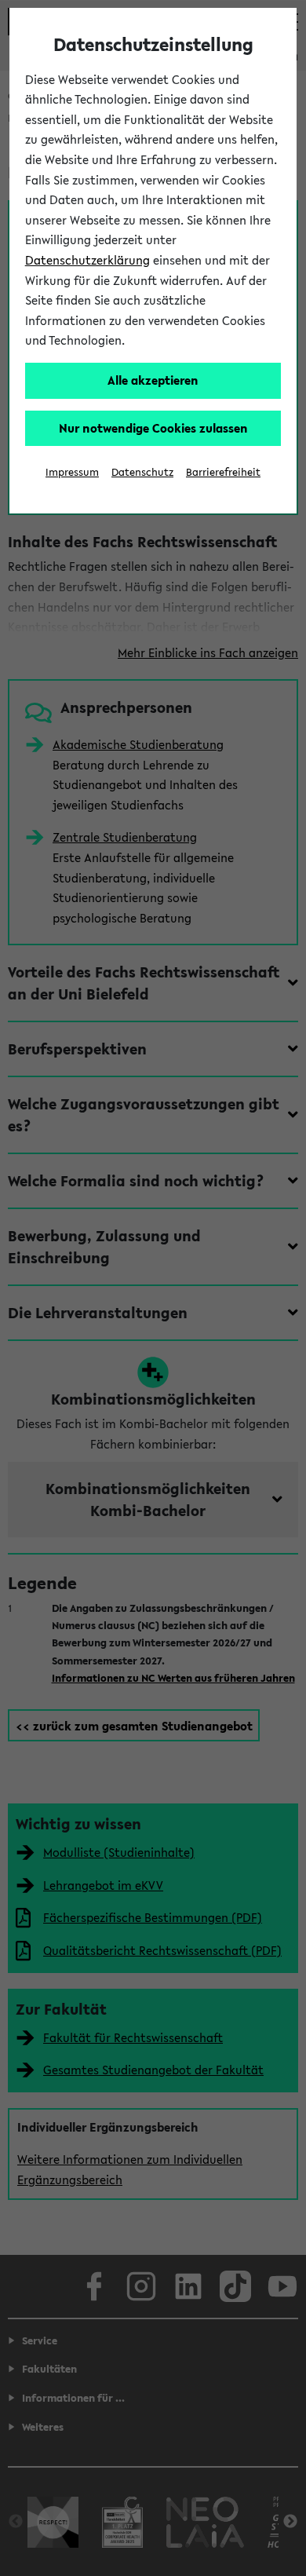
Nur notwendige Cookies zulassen (153, 428)
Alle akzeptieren (153, 380)
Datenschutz (142, 472)
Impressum (72, 472)
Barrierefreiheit (223, 472)
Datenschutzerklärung (87, 260)
